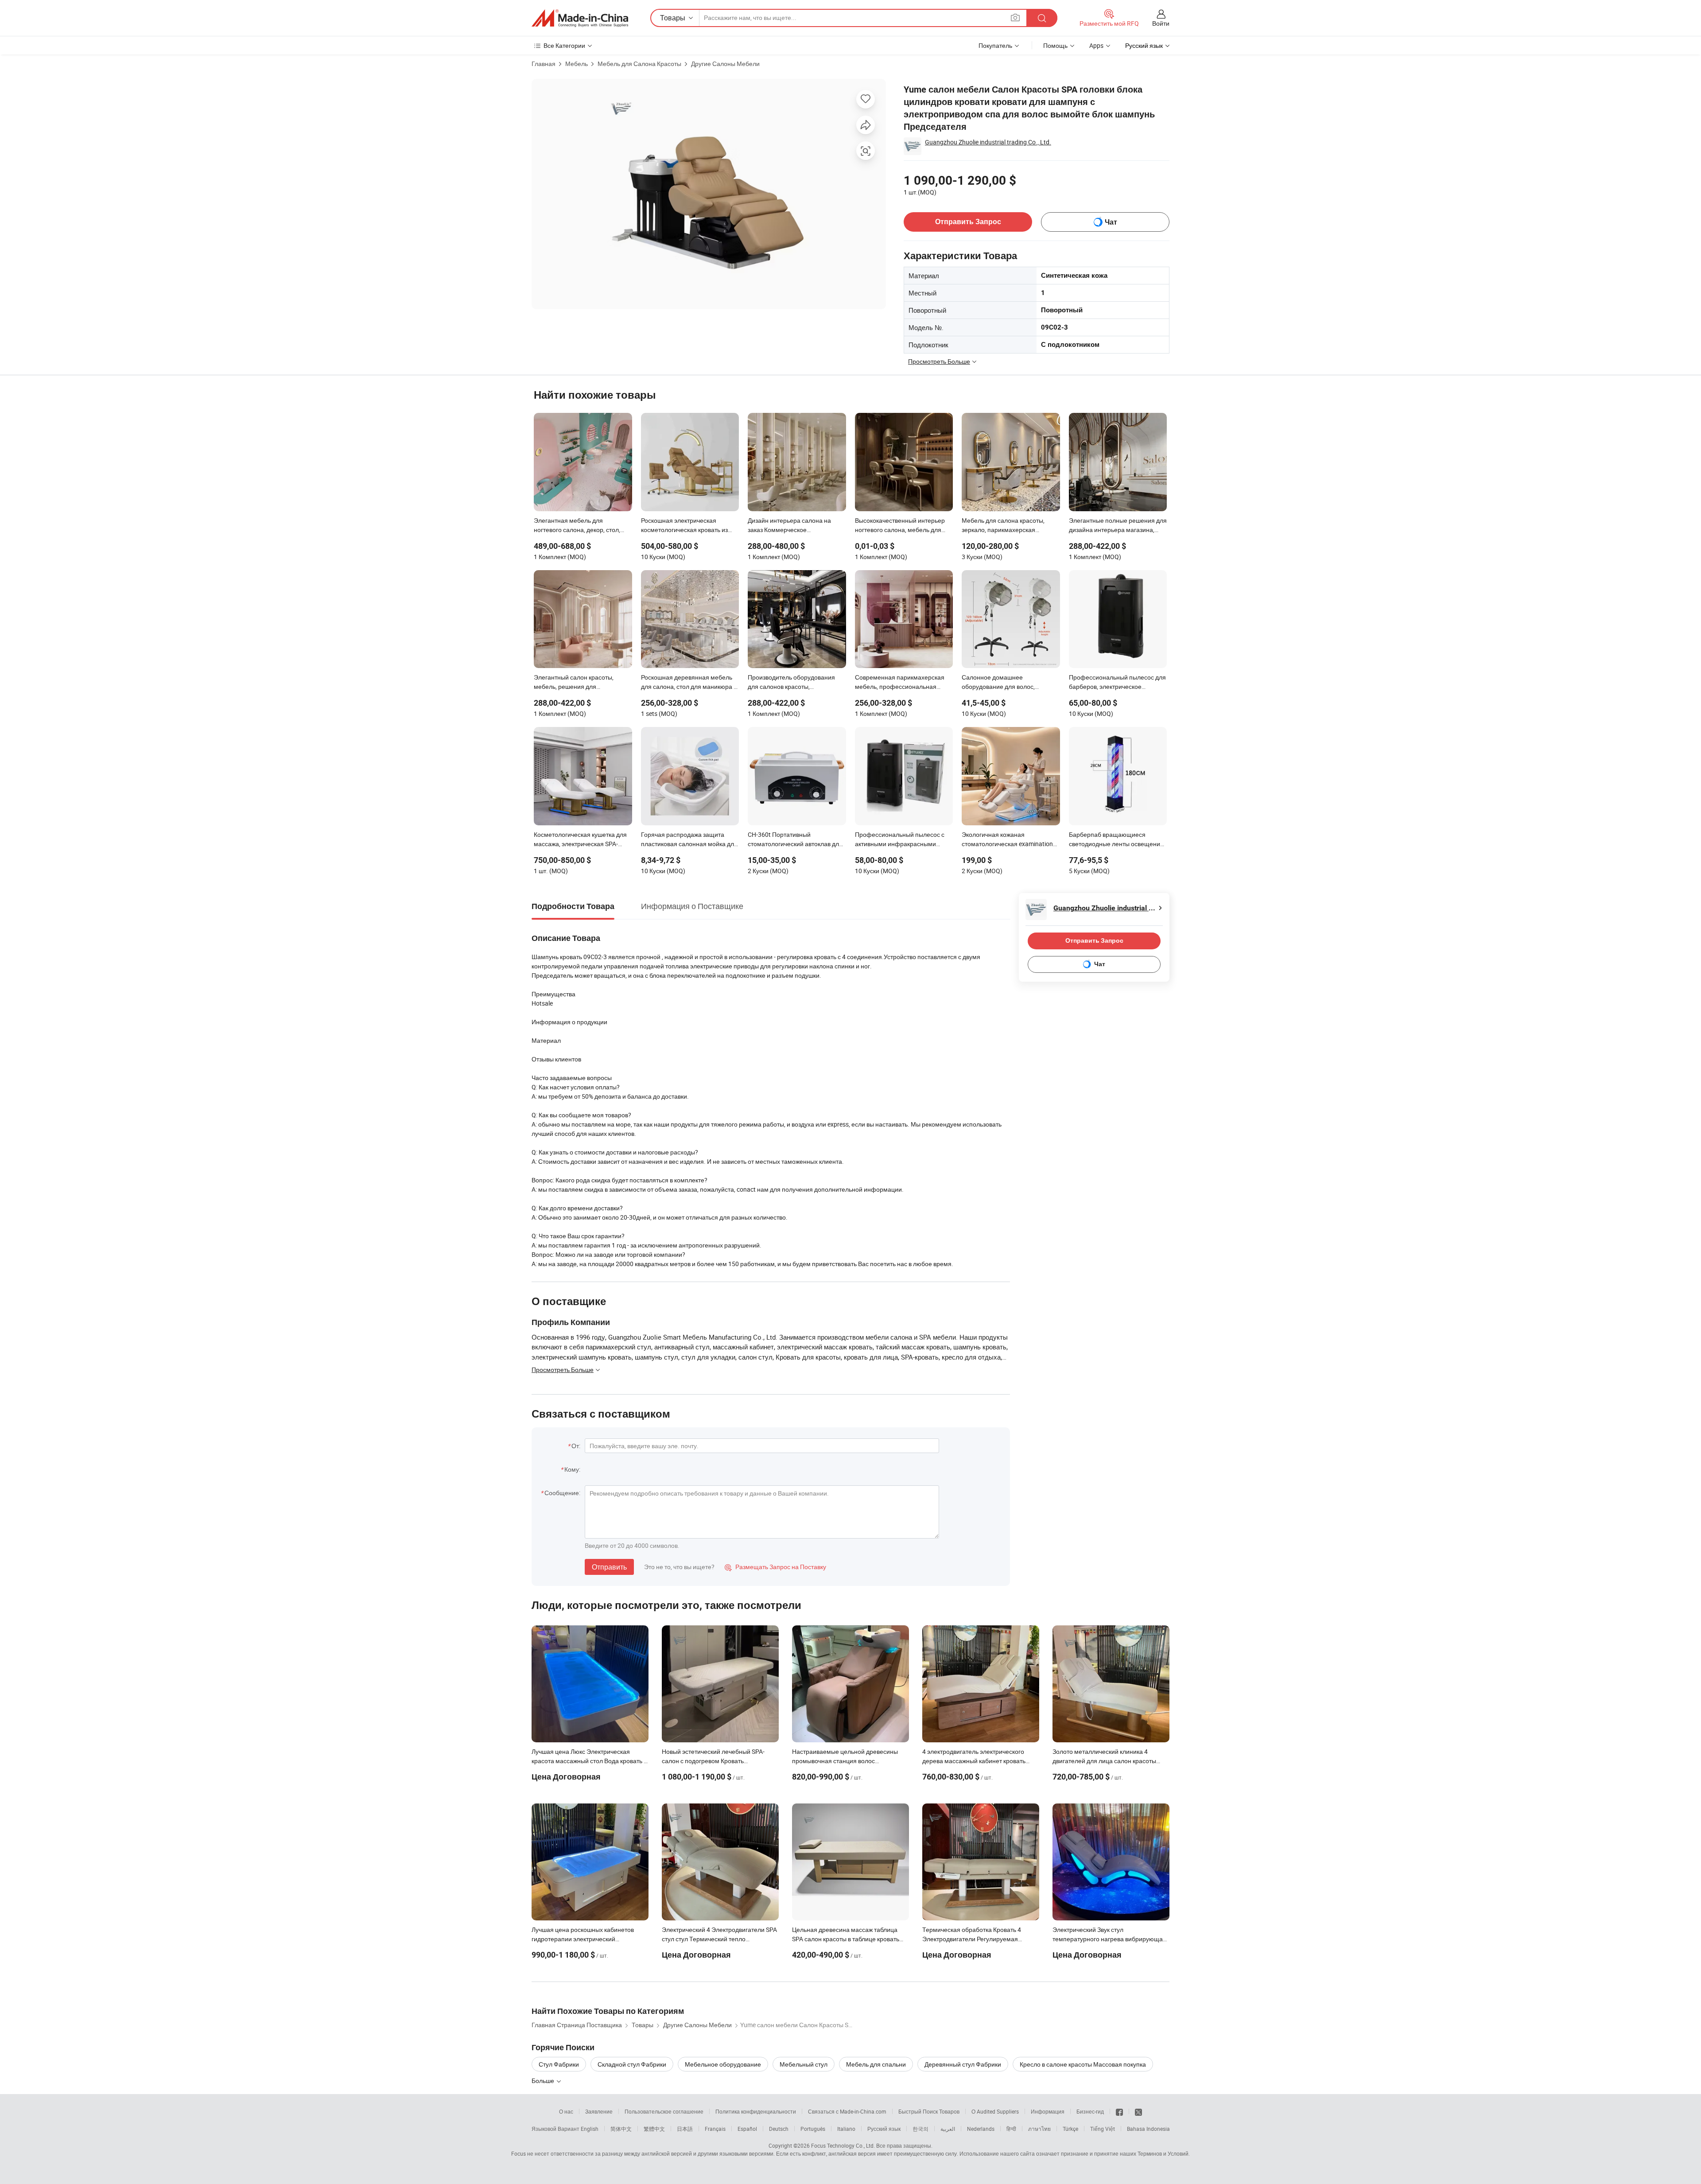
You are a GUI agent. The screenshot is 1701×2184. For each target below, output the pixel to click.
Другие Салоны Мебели (725, 64)
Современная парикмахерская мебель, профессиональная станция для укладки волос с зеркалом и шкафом (900, 683)
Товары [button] (673, 18)
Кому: (572, 1469)
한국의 (920, 2129)
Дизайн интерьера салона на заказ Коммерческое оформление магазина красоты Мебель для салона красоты (793, 526)
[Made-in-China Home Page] (580, 18)
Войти (1161, 23)
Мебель (577, 64)
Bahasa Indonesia (1148, 2129)
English (590, 2129)
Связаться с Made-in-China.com (847, 2111)
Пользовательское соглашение (664, 2111)
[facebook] (1119, 2111)
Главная (544, 64)
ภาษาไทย (1039, 2129)
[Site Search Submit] (1042, 18)
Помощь (1055, 45)
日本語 (685, 2129)
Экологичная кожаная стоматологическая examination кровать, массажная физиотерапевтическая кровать (1007, 840)
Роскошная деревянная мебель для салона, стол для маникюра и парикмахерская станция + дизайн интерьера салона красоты (689, 683)
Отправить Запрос (968, 222)
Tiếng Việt (1103, 2129)
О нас (566, 2111)
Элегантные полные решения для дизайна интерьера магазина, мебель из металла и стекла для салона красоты (1118, 526)
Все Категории (564, 45)
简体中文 (621, 2129)
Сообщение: (562, 1493)
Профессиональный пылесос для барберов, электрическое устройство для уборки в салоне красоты (1117, 683)
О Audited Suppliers (995, 2111)
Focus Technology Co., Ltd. (843, 2145)
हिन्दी (1011, 2129)
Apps (1096, 45)
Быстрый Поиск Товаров (929, 2111)
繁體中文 (654, 2129)
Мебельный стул (804, 2064)
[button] (1015, 17)
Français (715, 2129)
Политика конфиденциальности (756, 2111)
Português (813, 2129)
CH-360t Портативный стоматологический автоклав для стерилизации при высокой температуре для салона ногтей (795, 840)
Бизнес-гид (1090, 2111)
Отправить (609, 1567)
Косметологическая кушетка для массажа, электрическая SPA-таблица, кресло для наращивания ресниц (580, 840)
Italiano (846, 2129)
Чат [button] (1111, 222)
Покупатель (995, 45)
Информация (1048, 2111)
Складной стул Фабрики (632, 2064)
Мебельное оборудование (723, 2064)
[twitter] (1138, 2111)
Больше (544, 2081)
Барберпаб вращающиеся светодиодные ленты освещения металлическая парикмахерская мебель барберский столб (1116, 840)
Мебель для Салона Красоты (639, 64)
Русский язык (884, 2129)
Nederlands (981, 2129)
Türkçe (1070, 2129)
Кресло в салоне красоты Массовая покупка (1083, 2064)
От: (576, 1446)
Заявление (599, 2111)
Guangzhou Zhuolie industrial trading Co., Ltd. (988, 142)
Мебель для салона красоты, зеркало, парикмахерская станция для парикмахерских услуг (1004, 526)
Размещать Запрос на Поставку (775, 1567)
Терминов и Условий (1163, 2153)
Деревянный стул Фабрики (963, 2064)
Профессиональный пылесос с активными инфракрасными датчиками (900, 840)
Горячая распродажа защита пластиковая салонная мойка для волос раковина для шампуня (689, 840)
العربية (948, 2129)
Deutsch (779, 2129)
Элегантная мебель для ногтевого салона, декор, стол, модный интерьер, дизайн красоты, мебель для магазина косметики (578, 526)
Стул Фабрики (559, 2064)
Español (747, 2129)
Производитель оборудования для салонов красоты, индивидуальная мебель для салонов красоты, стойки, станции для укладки (796, 683)
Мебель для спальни (876, 2064)
